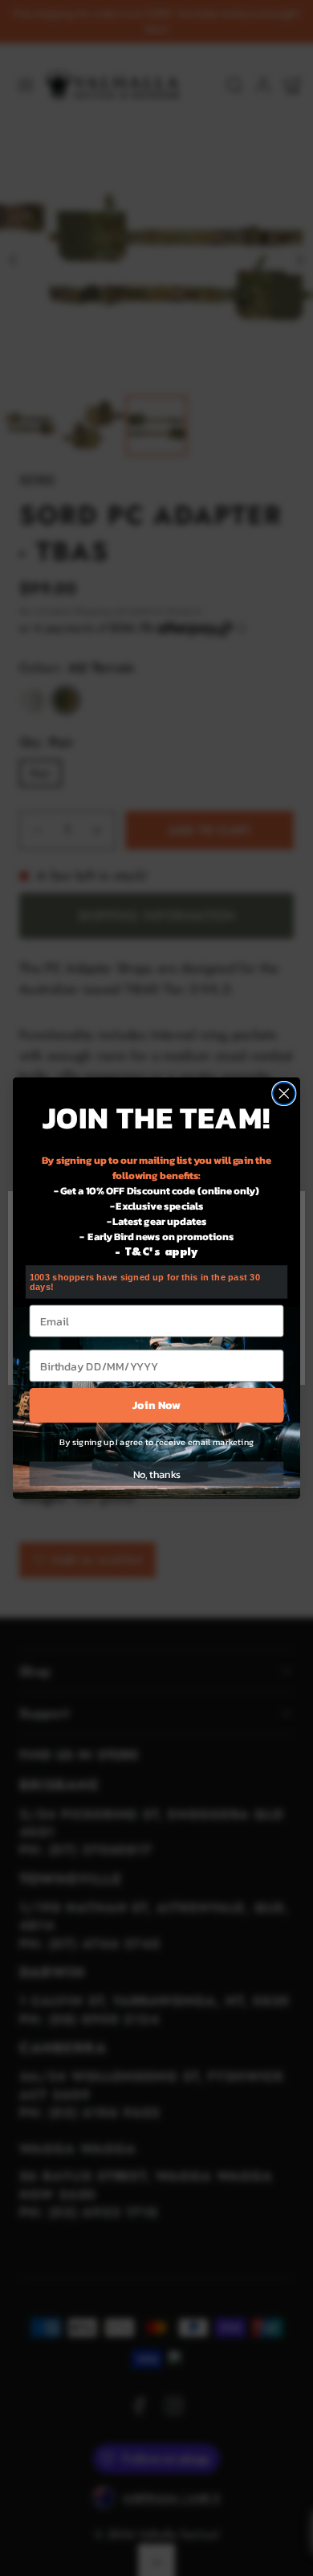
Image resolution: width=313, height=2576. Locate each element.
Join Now (156, 1405)
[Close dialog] (284, 1094)
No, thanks (157, 1474)
